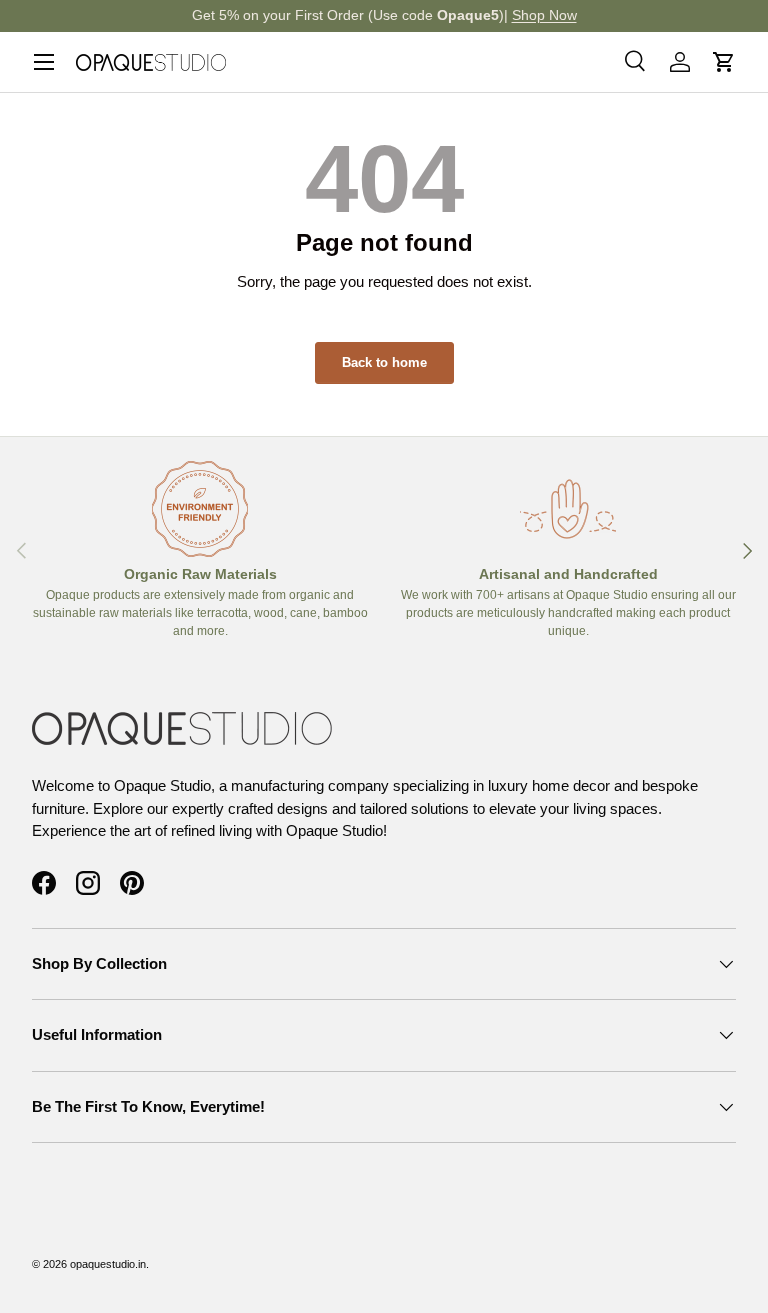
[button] (724, 62)
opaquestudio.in (108, 1264)
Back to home (384, 362)
